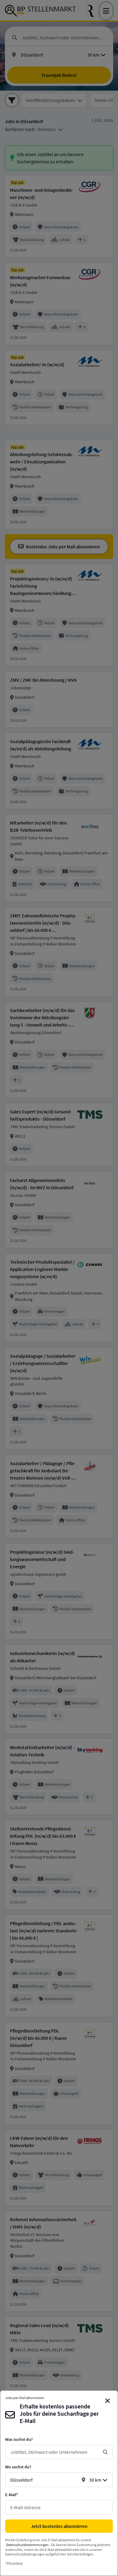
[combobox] (54, 2452)
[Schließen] (108, 2401)
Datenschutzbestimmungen (27, 2545)
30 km (95, 2480)
